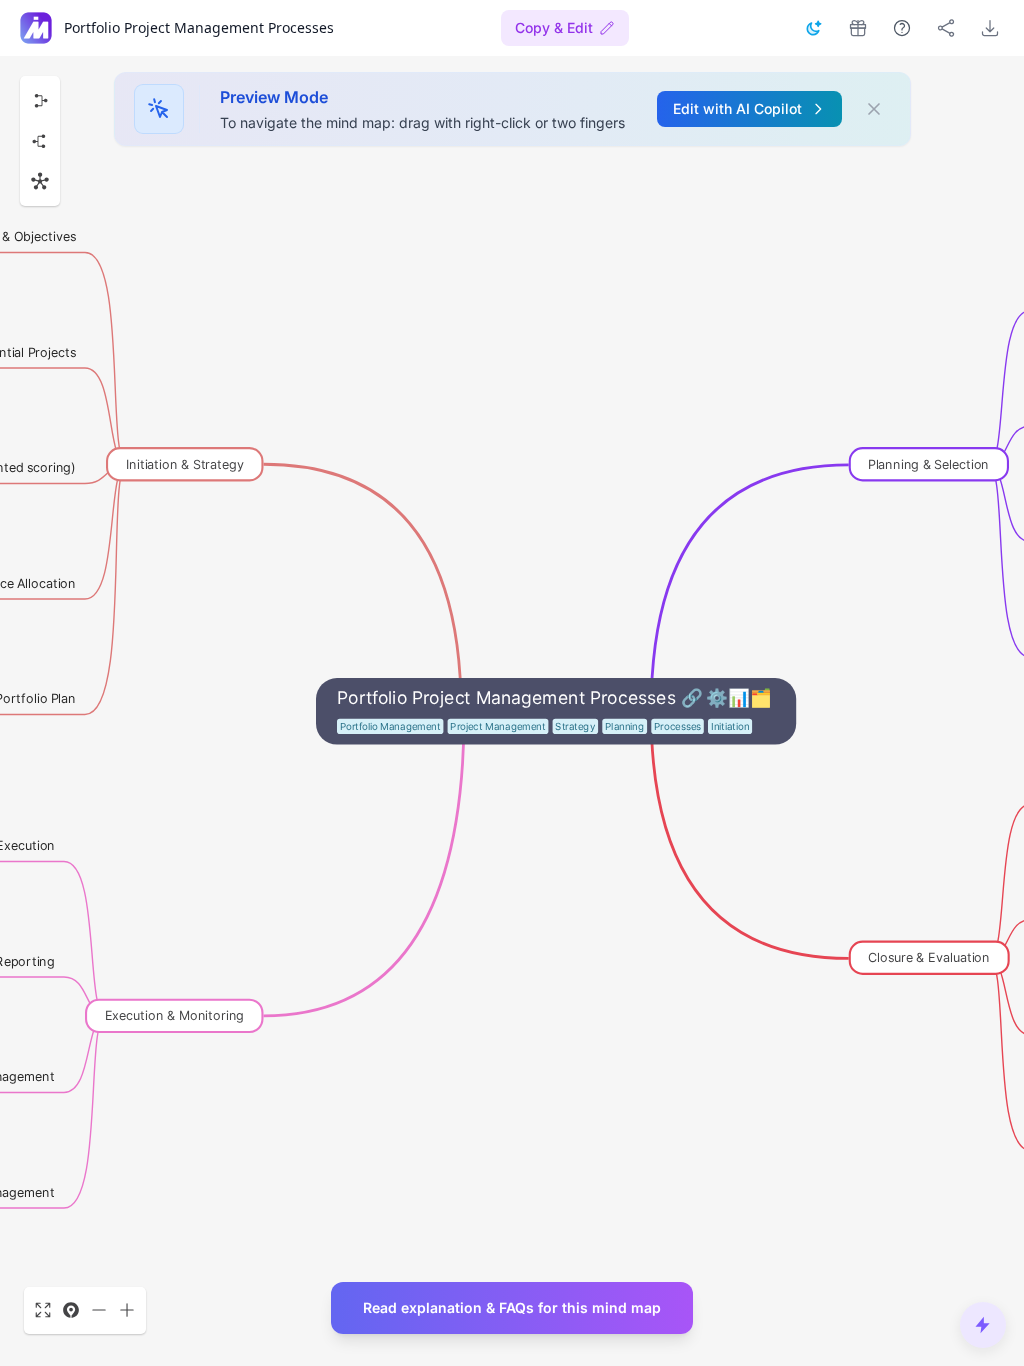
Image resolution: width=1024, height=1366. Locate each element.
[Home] (36, 28)
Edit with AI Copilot (737, 108)
